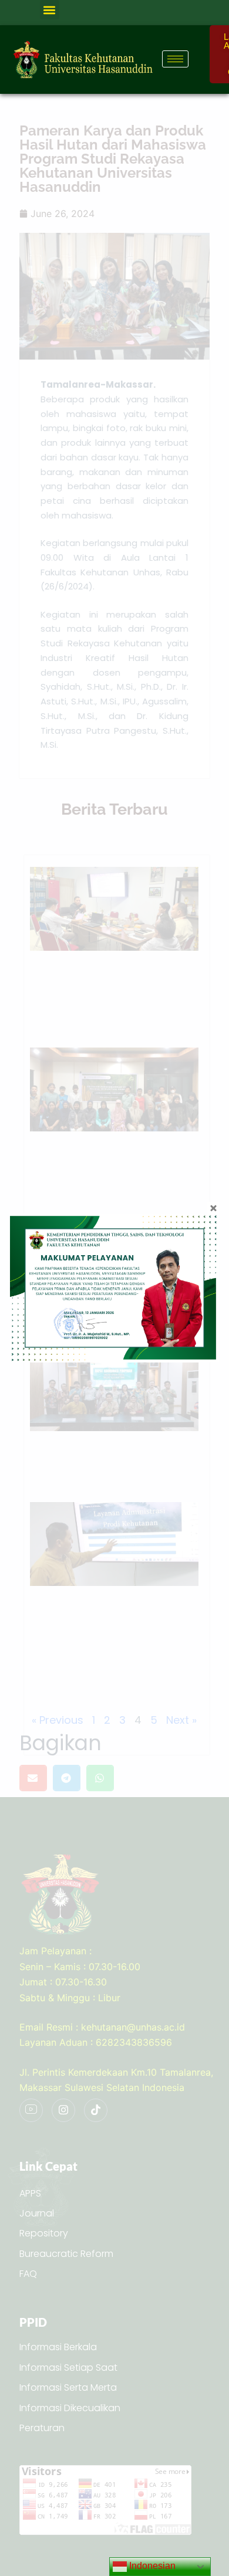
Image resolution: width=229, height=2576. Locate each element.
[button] (50, 10)
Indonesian (151, 2566)
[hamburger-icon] (175, 59)
